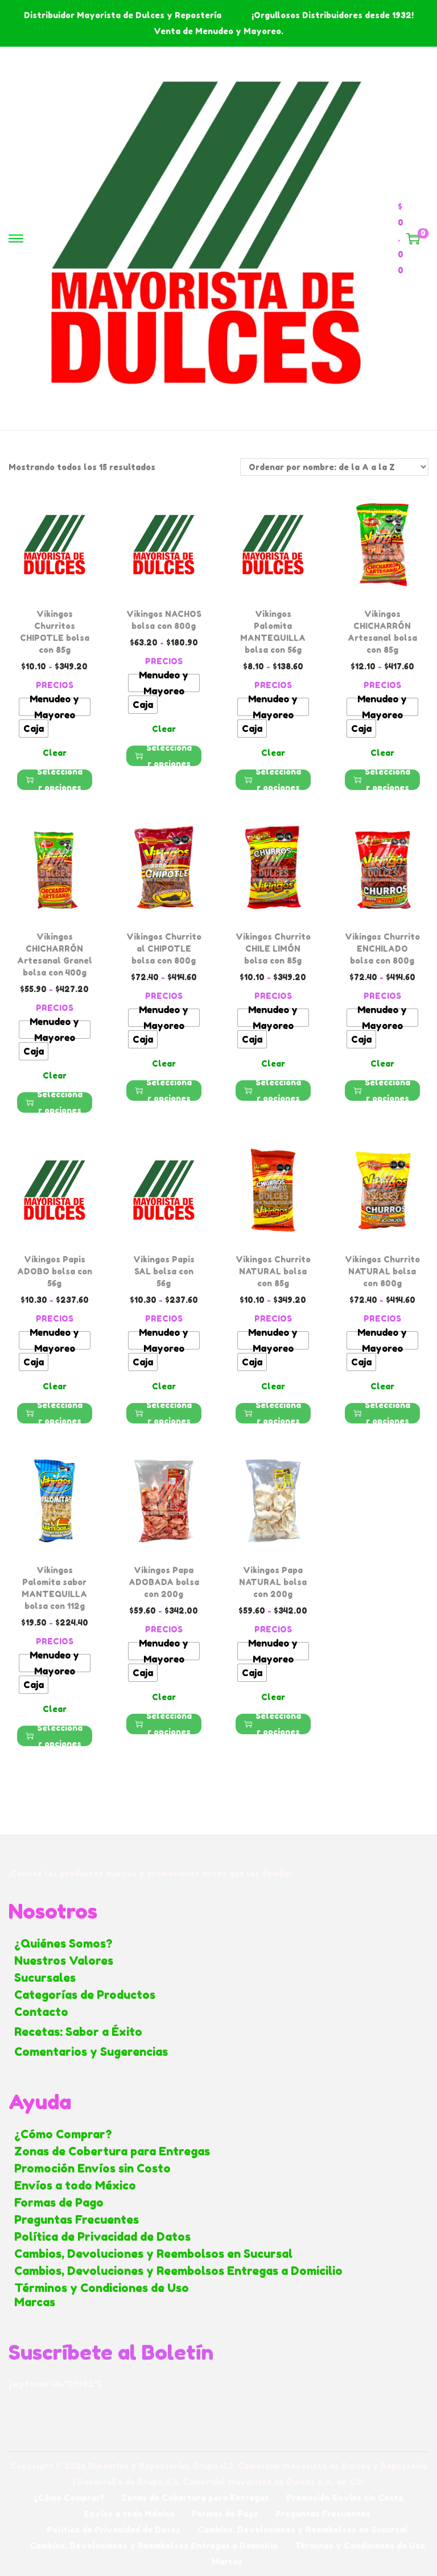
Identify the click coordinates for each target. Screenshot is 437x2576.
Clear (55, 753)
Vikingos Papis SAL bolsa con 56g (164, 1271)
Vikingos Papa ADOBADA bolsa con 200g (164, 1582)
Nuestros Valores (64, 1961)
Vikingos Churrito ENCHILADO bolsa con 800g (382, 948)
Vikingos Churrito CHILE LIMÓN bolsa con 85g (273, 948)
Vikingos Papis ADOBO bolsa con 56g (55, 1271)
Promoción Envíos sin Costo (92, 2168)
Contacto (41, 2012)
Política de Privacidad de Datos (102, 2237)
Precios (55, 685)
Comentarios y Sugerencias (91, 2052)
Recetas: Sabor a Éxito (78, 2032)
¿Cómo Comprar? (63, 2134)
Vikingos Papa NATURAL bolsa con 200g (273, 1582)
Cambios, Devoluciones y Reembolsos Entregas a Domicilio (178, 2271)
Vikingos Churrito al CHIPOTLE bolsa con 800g (164, 948)
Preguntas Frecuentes (77, 2220)
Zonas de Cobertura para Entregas (112, 2151)
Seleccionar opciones (60, 780)
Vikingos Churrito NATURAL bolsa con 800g (382, 1271)
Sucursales (45, 1978)
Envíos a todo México (75, 2186)
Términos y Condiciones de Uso (102, 2288)
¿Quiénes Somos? (63, 1944)
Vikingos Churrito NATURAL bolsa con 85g (273, 1271)
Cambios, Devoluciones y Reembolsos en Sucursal (153, 2254)
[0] (413, 238)
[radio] (55, 707)
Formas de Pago (59, 2203)
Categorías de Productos (85, 1995)
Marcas (35, 2302)
